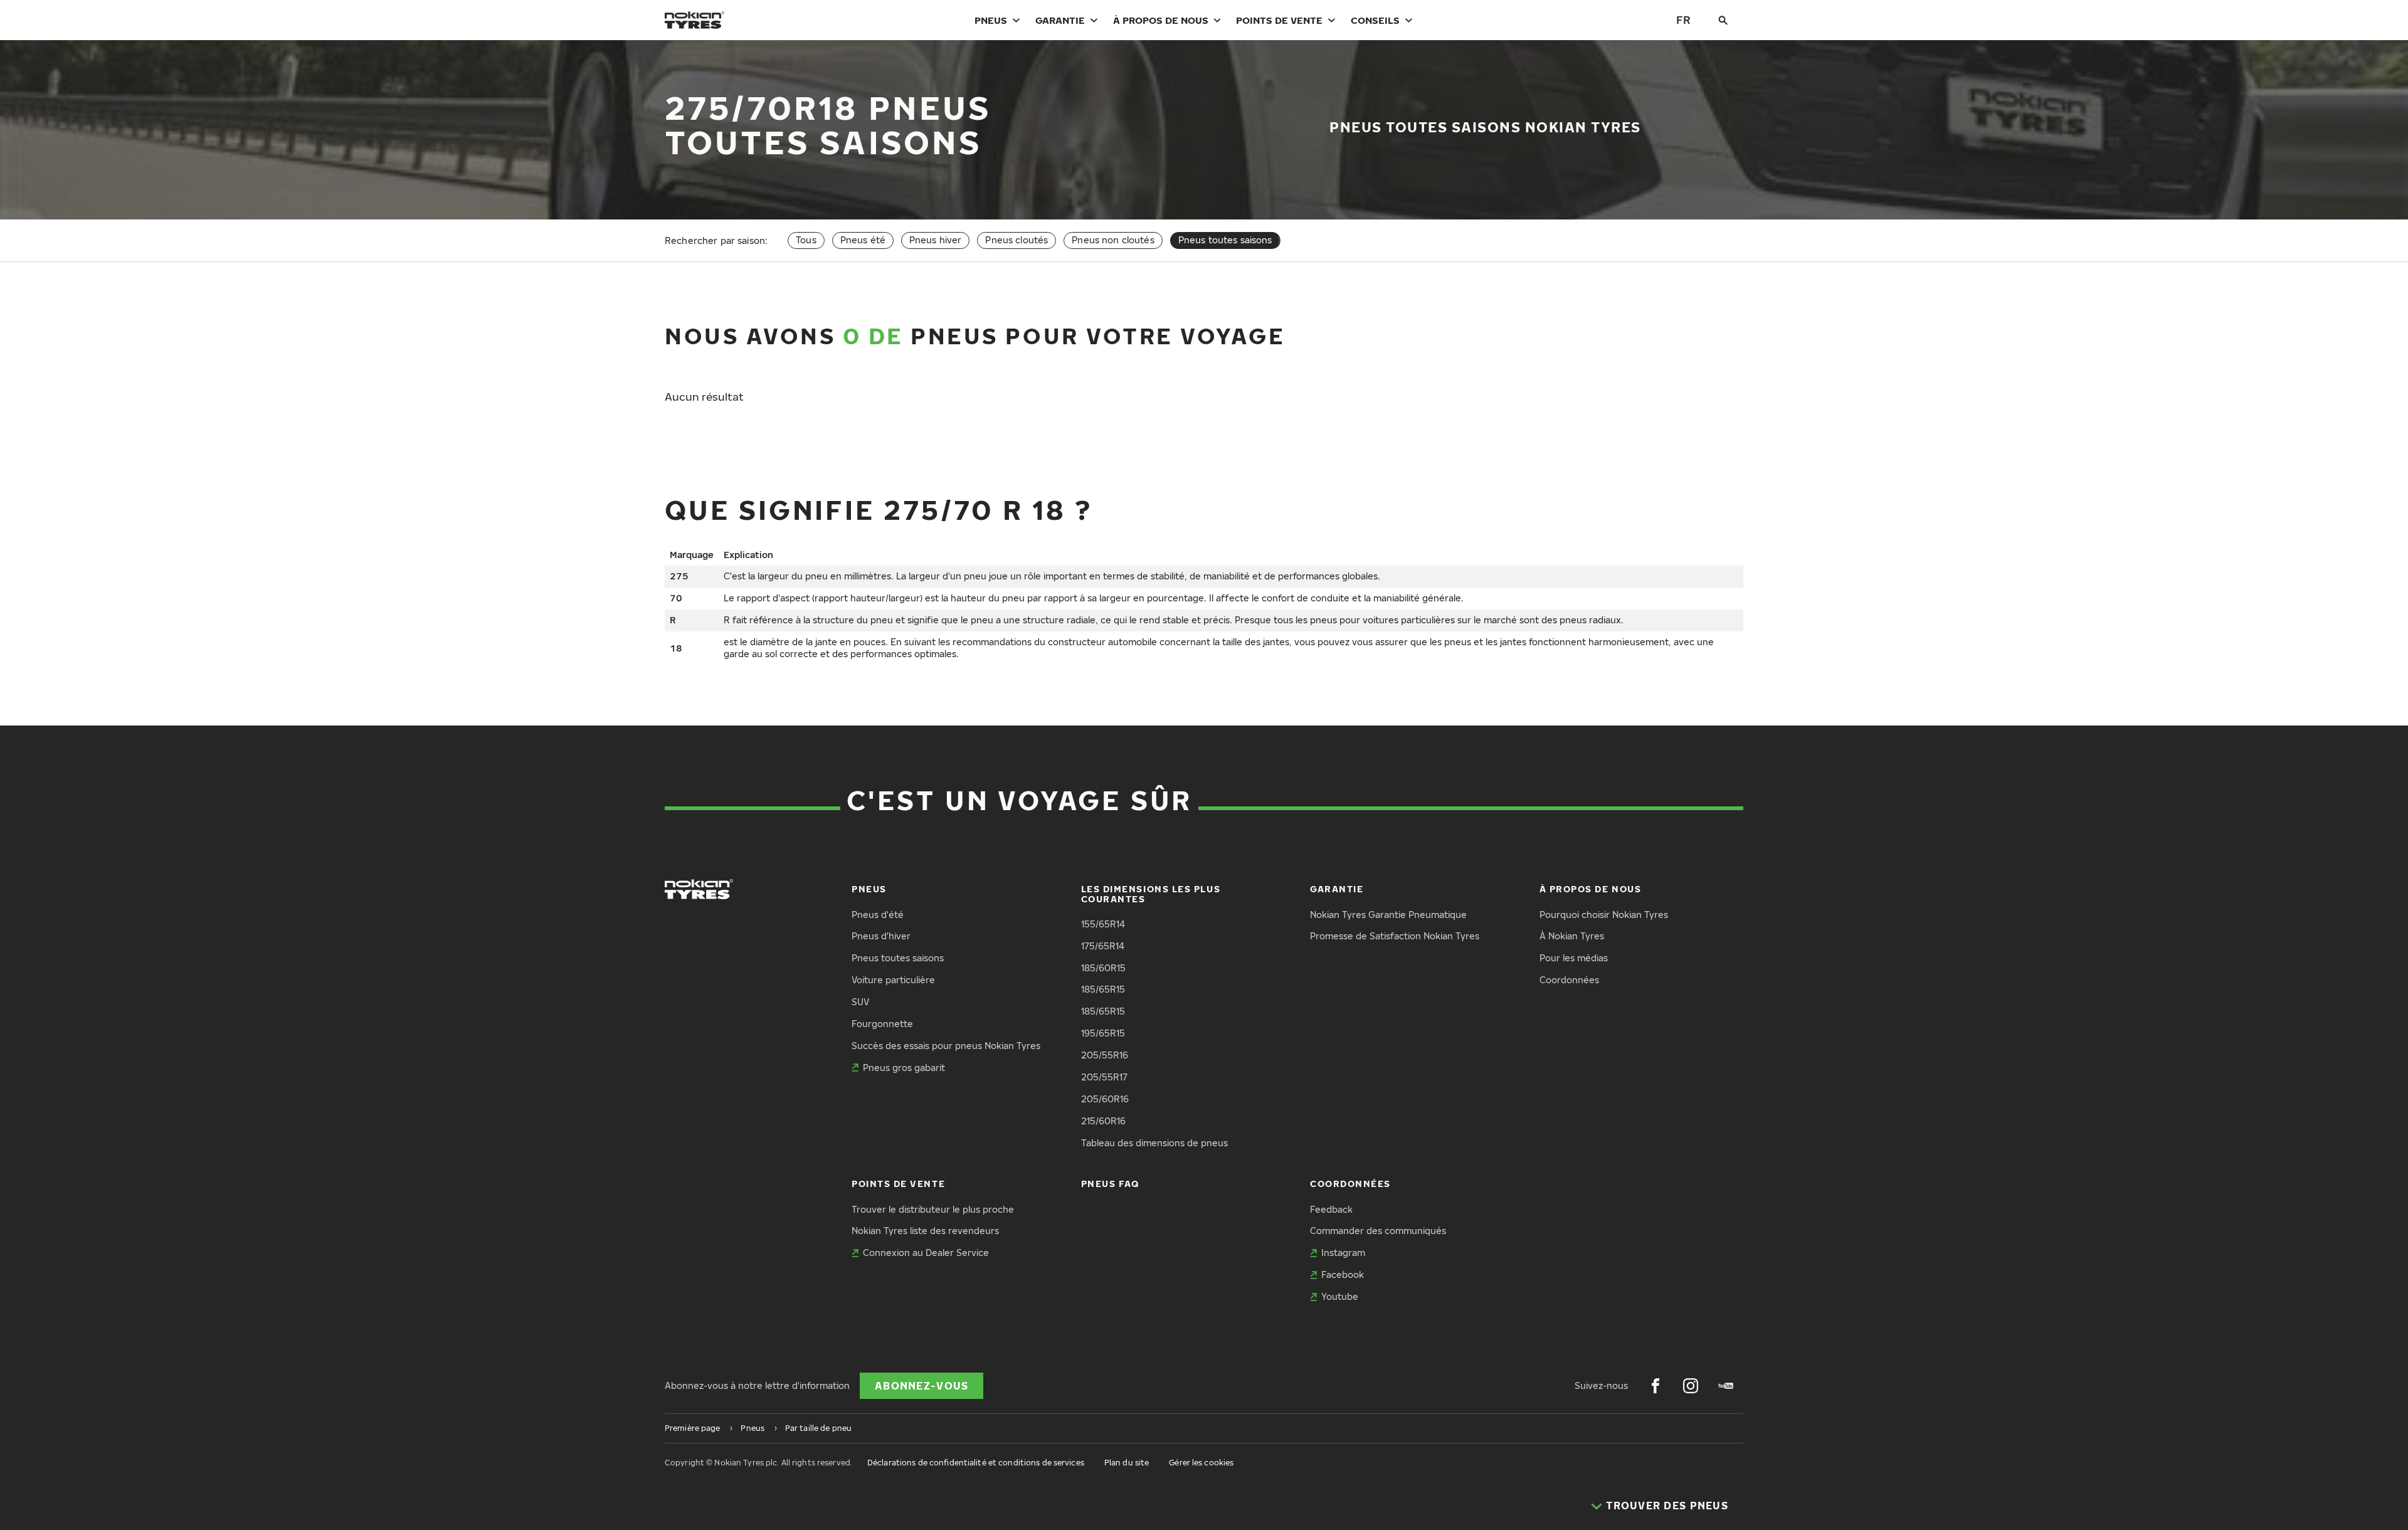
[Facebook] (1655, 1386)
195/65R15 (1103, 1033)
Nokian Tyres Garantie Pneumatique (1388, 915)
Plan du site (1127, 1463)
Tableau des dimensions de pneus (1154, 1143)
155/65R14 (1103, 924)
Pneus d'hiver (881, 936)
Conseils (1375, 20)
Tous (806, 240)
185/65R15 (1103, 989)
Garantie (1060, 20)
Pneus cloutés (1017, 240)
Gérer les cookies (1201, 1463)
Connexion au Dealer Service (926, 1253)
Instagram (1343, 1253)
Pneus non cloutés (1113, 240)
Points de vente (1279, 20)
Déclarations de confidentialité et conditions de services (976, 1463)
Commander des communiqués (1378, 1231)
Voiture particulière (893, 980)
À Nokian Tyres (1572, 936)
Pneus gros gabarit (904, 1068)
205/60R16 (1105, 1099)
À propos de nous (1161, 20)
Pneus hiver (936, 240)
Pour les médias (1574, 958)
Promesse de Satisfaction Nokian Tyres (1395, 936)
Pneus (991, 20)
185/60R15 (1103, 968)
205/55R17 (1104, 1077)
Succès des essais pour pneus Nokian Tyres (946, 1046)
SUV (860, 1002)
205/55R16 (1105, 1055)
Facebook (1343, 1274)
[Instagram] (1691, 1386)
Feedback (1331, 1209)
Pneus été (863, 240)
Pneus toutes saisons (898, 958)
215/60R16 (1103, 1121)
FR (1683, 20)
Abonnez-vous (921, 1386)
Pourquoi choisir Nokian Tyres (1604, 915)
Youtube (1340, 1296)
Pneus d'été (878, 915)
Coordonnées (1569, 980)
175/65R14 (1103, 946)
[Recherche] (1723, 20)
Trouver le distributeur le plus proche (933, 1209)
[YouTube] (1726, 1386)
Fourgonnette (882, 1024)
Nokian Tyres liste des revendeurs (925, 1231)
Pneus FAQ (1110, 1184)
